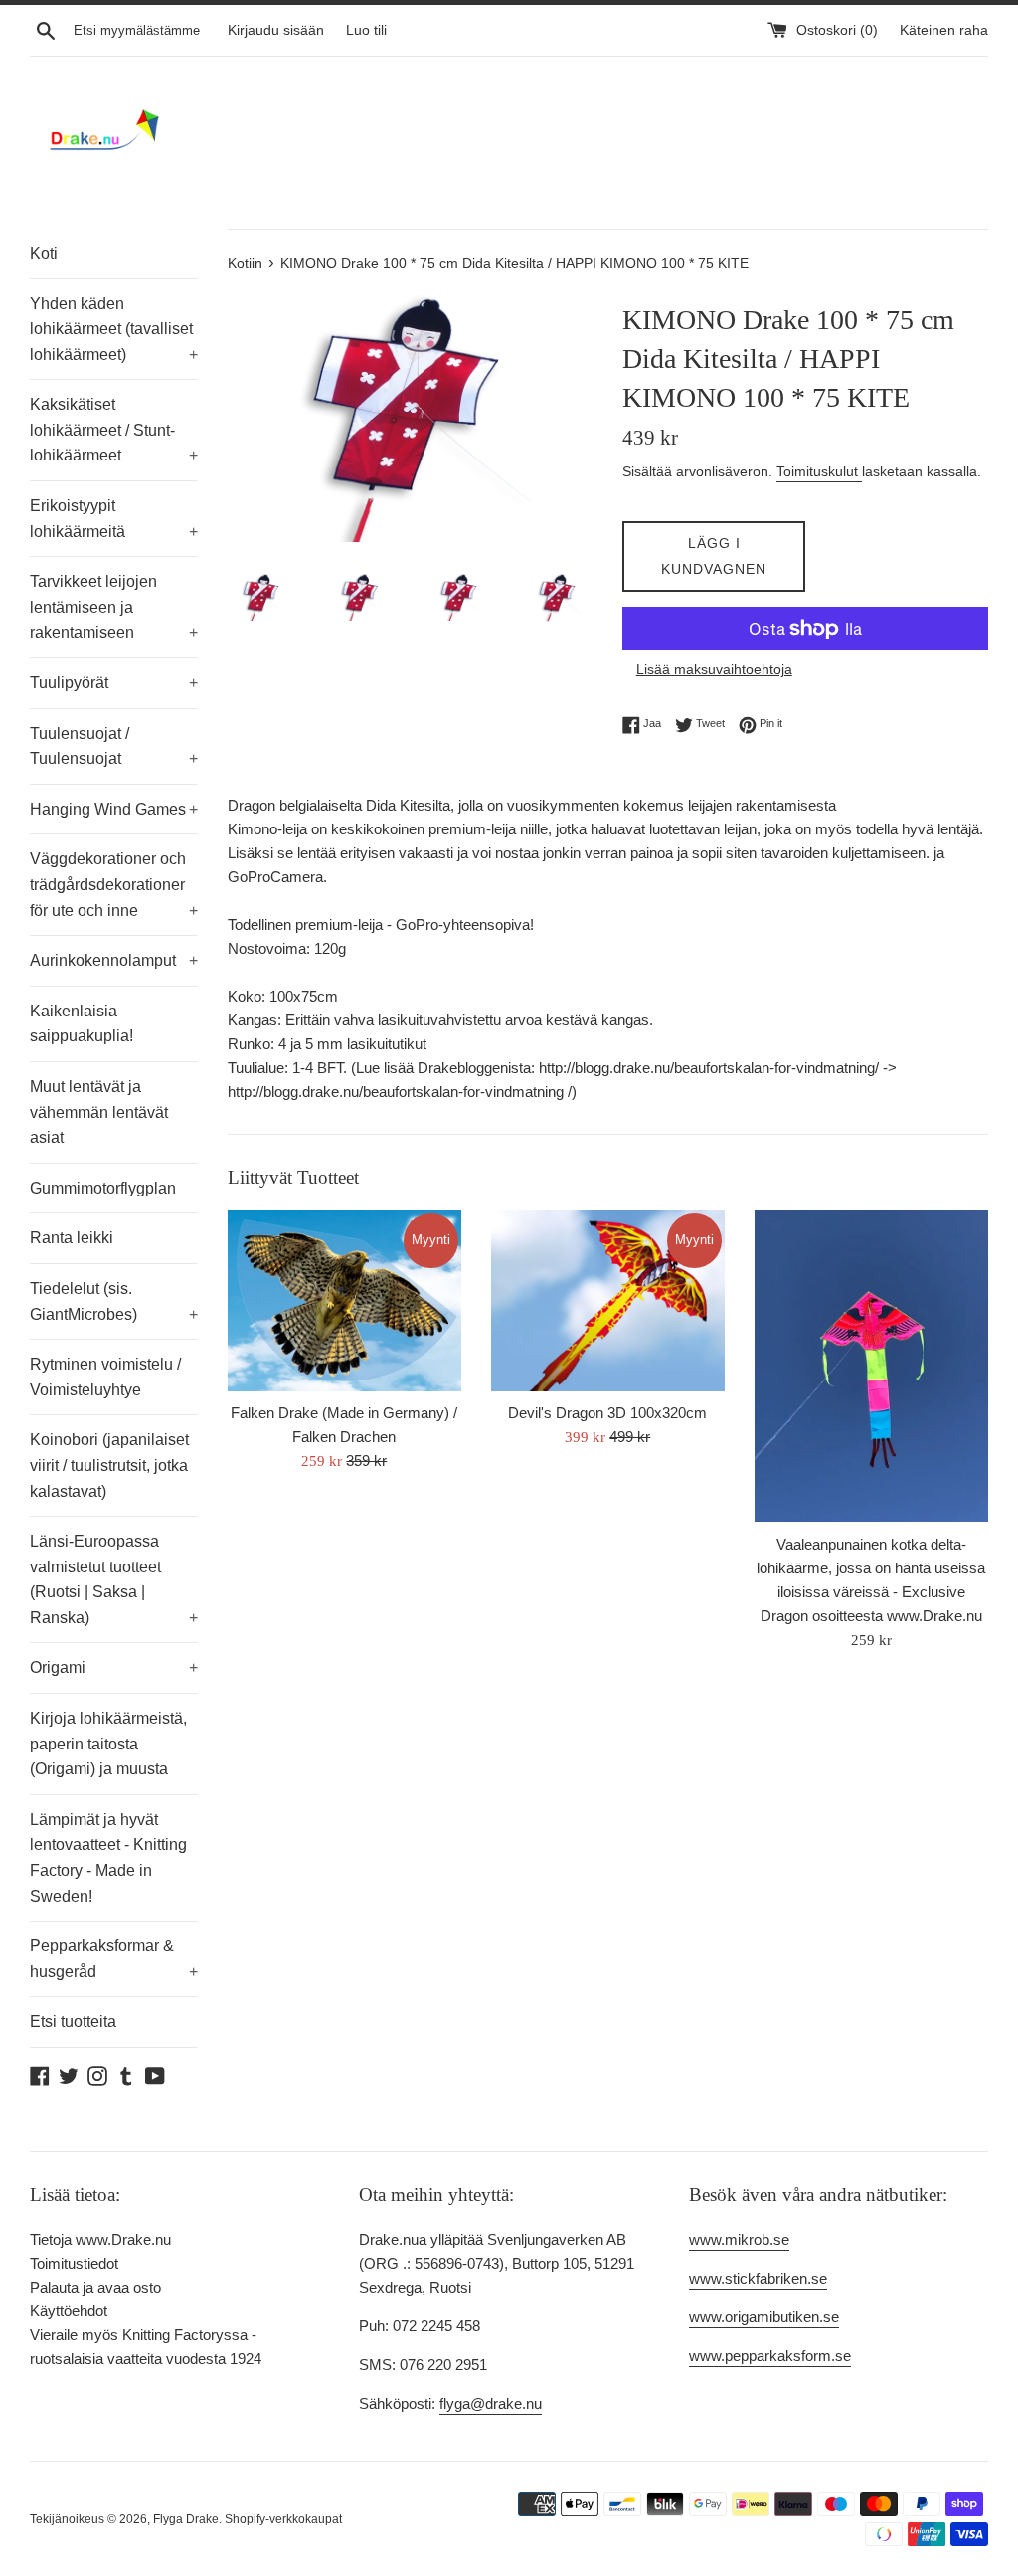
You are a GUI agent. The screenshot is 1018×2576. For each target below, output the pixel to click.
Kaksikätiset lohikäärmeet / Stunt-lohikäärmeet (114, 430)
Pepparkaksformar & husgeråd (114, 1959)
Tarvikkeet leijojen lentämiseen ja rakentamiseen (114, 607)
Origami (114, 1667)
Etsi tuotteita (73, 2022)
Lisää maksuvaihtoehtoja (714, 669)
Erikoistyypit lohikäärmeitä (114, 519)
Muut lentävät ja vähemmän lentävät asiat (99, 1112)
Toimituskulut (819, 471)
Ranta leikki (72, 1238)
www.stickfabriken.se (758, 2278)
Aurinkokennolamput (114, 960)
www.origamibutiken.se (764, 2317)
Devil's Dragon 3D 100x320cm (607, 1413)
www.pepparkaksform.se (770, 2356)
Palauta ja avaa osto (95, 2287)
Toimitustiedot (74, 2263)
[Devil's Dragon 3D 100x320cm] (608, 1301)
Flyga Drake (186, 2519)
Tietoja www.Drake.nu (100, 2239)
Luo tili (366, 30)
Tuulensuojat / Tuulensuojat (114, 746)
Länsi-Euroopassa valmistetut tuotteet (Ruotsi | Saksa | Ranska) (114, 1579)
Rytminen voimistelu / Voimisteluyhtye (105, 1377)
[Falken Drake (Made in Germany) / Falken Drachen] (344, 1301)
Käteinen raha (944, 30)
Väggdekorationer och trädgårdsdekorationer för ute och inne (114, 884)
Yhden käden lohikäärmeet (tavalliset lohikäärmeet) (114, 329)
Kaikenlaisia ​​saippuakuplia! (82, 1024)
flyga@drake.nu (491, 2403)
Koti (44, 253)
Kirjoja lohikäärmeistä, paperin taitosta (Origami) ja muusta (108, 1744)
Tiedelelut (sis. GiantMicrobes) (114, 1301)
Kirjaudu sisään (276, 30)
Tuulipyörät (114, 683)
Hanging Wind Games (114, 809)
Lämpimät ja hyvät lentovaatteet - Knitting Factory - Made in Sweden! (108, 1858)
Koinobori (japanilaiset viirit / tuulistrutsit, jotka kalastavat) (109, 1465)
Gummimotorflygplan (103, 1188)
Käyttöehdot (69, 2311)
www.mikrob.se (739, 2239)
